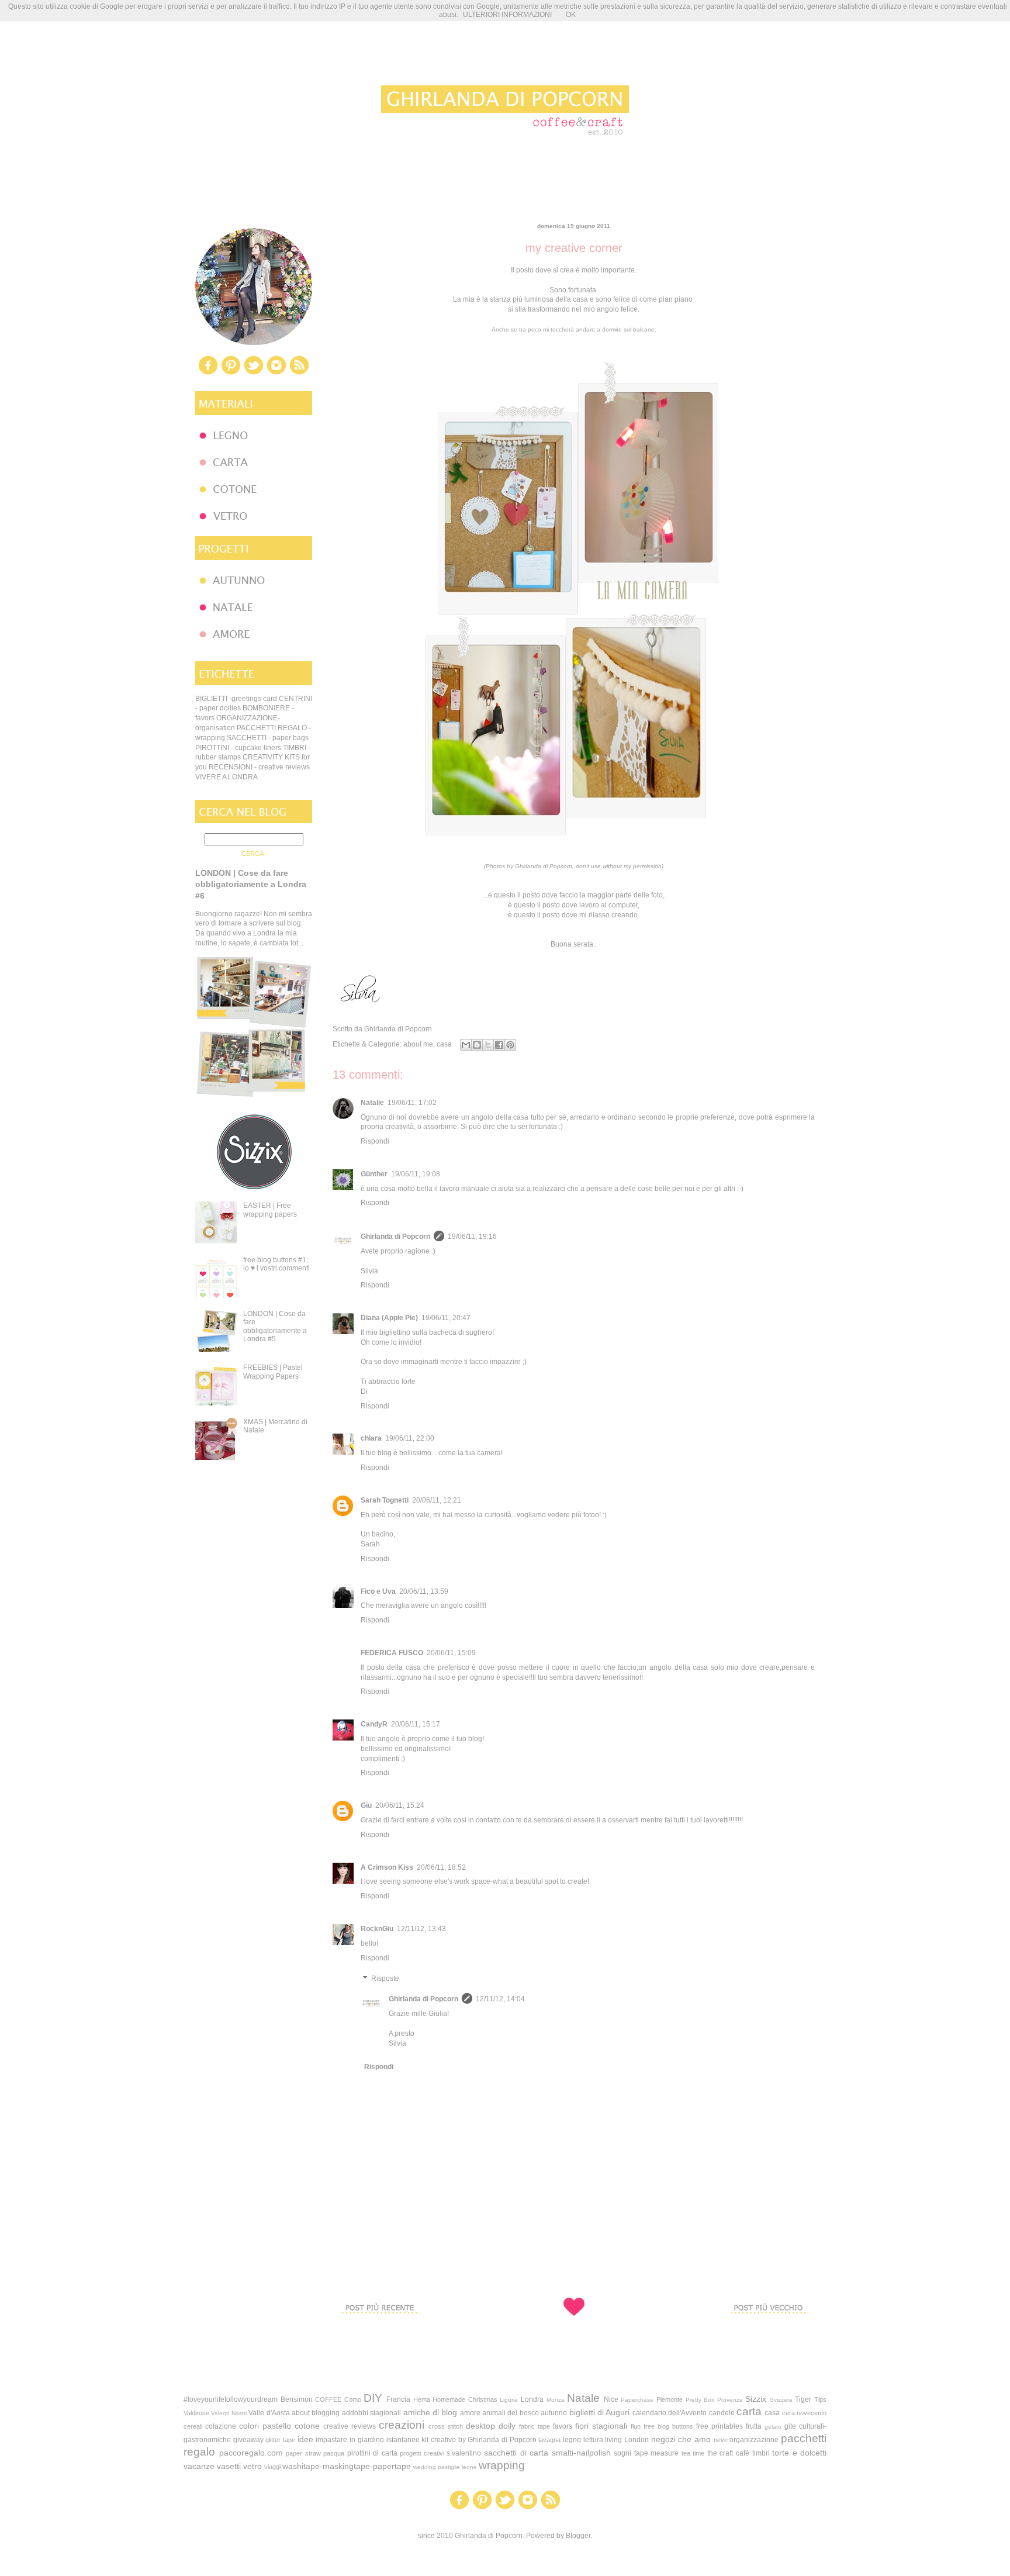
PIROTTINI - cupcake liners (238, 748)
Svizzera (781, 2400)
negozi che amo (681, 2439)
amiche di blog (430, 2412)
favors (563, 2426)
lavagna (549, 2440)
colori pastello (265, 2426)
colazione (221, 2426)
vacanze (199, 2466)
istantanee (403, 2440)
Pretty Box (700, 2400)
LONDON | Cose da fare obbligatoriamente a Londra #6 (251, 884)
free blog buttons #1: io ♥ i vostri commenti (276, 1264)
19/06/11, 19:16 (472, 1237)
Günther (374, 1174)
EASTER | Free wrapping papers (270, 1210)
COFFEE (328, 2399)
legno (572, 2440)
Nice (611, 2399)
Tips (820, 2399)
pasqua (334, 2453)
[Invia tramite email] (466, 1045)
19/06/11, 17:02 (412, 1103)
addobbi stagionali (371, 2413)
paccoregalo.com (251, 2453)
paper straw (303, 2453)
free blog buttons (668, 2426)
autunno (554, 2413)
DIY (373, 2398)
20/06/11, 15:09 (451, 1653)
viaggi (272, 2467)
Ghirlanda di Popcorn (395, 1237)
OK (571, 15)
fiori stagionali (601, 2426)
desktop (480, 2426)
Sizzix (756, 2399)
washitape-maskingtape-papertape (347, 2466)
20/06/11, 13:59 (424, 1591)
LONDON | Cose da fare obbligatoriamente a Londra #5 (275, 1326)
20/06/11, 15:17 (416, 1724)
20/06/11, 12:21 (437, 1500)
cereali (193, 2426)
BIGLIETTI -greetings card (236, 699)
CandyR (374, 1724)
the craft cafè (728, 2453)
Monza (556, 2400)
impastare (331, 2440)
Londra (532, 2399)
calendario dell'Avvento (670, 2413)
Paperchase (637, 2400)
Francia (398, 2399)
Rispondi (375, 1141)
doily (507, 2426)
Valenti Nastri (229, 2413)
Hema (422, 2399)
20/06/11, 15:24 (400, 1805)
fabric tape (535, 2426)
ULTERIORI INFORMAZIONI (507, 15)
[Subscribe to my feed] (299, 374)
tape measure (657, 2453)
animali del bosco (511, 2413)
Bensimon (297, 2399)
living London (627, 2440)
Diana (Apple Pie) (389, 1318)
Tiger (803, 2399)
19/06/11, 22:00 (410, 1438)
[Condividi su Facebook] (499, 1045)
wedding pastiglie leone (445, 2467)
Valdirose (196, 2413)
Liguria (509, 2400)
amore (470, 2413)
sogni (622, 2453)
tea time (693, 2453)
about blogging (316, 2413)
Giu (366, 1805)
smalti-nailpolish (581, 2453)
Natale (583, 2398)
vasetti (229, 2466)
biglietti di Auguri (600, 2412)
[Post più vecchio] (768, 2335)
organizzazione (754, 2440)
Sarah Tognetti (385, 1500)
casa (444, 1044)
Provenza (730, 2400)
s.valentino (464, 2453)
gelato (773, 2427)
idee (305, 2439)
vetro (252, 2466)
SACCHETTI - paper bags (268, 738)
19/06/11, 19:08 (416, 1174)
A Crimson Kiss (387, 1867)
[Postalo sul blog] (477, 1045)
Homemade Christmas (465, 2399)
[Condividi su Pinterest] (510, 1045)
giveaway (248, 2440)
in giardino (367, 2440)
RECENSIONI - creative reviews (259, 767)
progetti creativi (422, 2453)
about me (418, 1044)
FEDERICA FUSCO (392, 1653)
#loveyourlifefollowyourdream (231, 2399)
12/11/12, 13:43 (421, 1929)
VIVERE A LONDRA (226, 777)
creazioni (402, 2425)
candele (722, 2413)
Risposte (385, 1979)
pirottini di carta (372, 2453)
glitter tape (280, 2440)
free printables (720, 2426)
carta (749, 2411)
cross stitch (446, 2426)
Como (353, 2399)
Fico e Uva (378, 1591)
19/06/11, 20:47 (446, 1318)
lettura (593, 2440)
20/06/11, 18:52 (441, 1867)
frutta (754, 2426)
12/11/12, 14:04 (500, 1999)
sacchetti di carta (516, 2453)
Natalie (372, 1103)
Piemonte (670, 2399)
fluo (636, 2426)
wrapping (502, 2465)
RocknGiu (377, 1929)
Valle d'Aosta (269, 2413)
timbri (761, 2453)
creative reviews (350, 2426)
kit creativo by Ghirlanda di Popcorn (479, 2440)
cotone (307, 2426)
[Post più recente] (379, 2335)
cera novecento (804, 2413)
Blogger (578, 2536)
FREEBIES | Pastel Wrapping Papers (273, 1372)
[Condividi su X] (488, 1045)
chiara (371, 1438)
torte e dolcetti (799, 2453)
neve (721, 2440)
